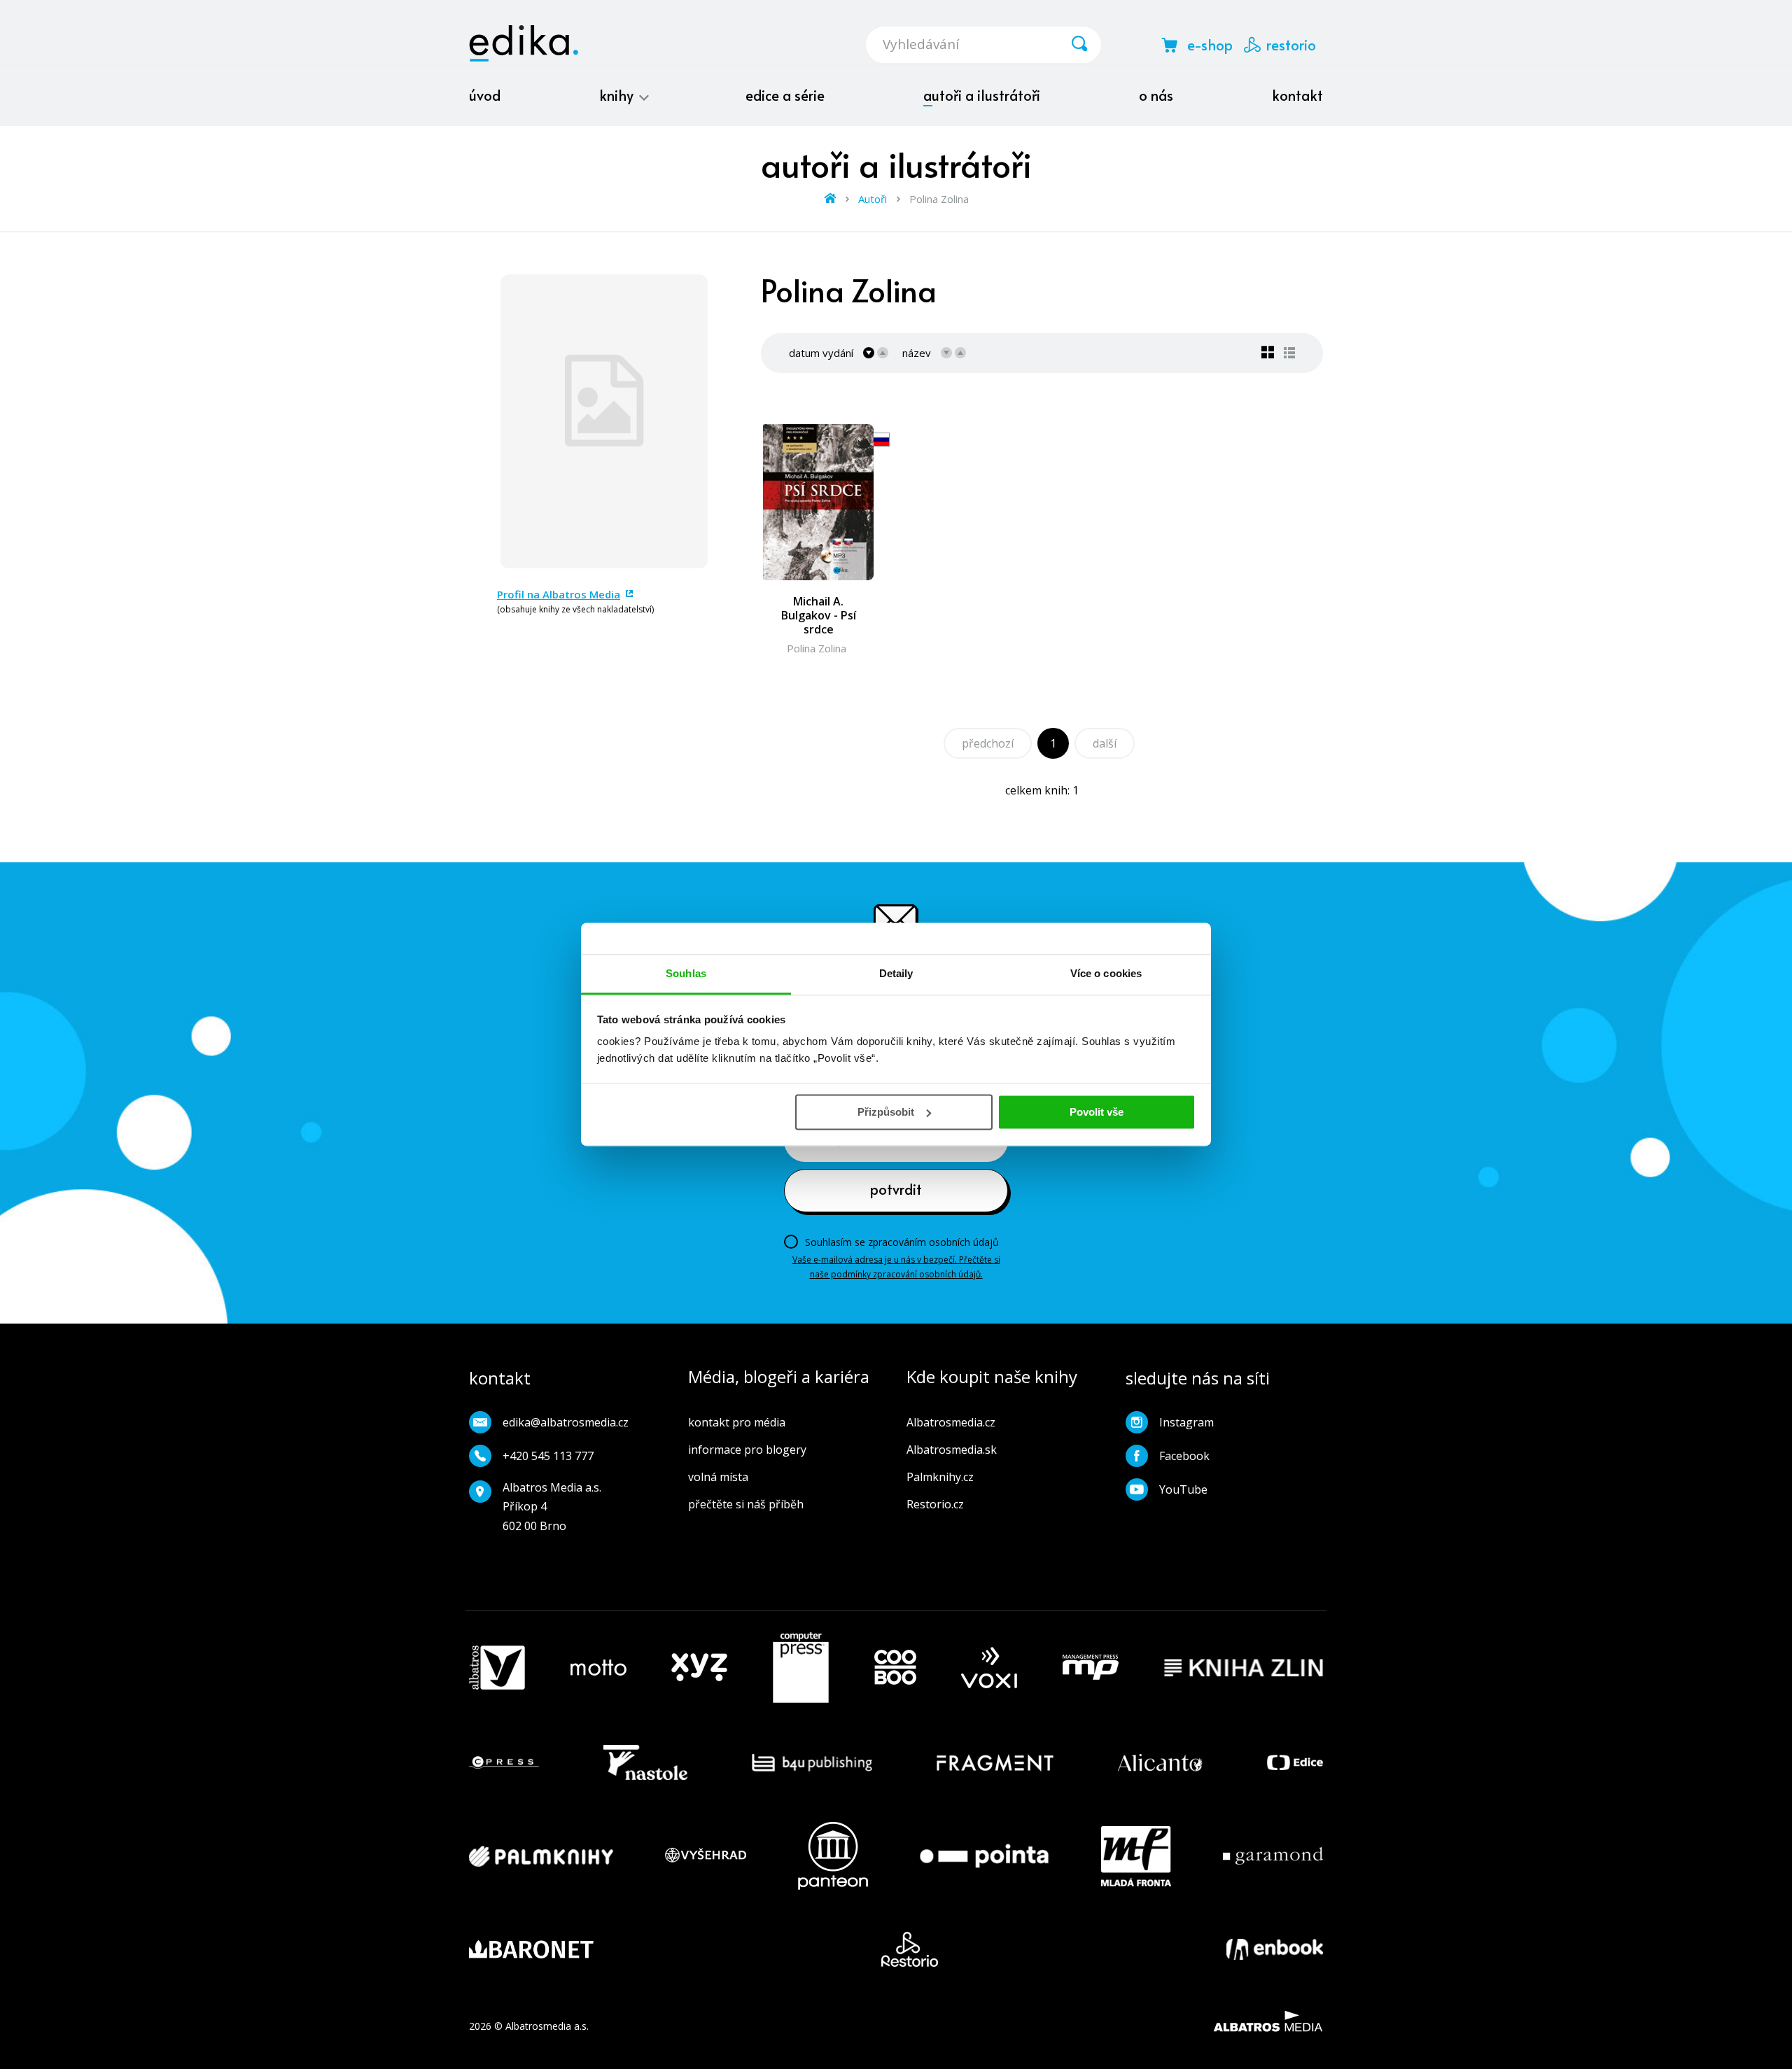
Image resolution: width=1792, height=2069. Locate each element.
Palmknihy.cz (940, 1477)
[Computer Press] (801, 1668)
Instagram (1186, 1422)
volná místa (718, 1477)
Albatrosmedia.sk (952, 1450)
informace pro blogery (747, 1450)
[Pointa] (984, 1856)
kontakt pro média (737, 1422)
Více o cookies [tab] (1106, 973)
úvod (485, 95)
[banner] (524, 43)
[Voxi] (989, 1668)
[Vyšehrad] (706, 1856)
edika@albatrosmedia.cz (566, 1422)
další (1105, 743)
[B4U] (812, 1762)
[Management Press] (1091, 1668)
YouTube (1183, 1489)
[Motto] (598, 1668)
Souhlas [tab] (686, 973)
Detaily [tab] (896, 973)
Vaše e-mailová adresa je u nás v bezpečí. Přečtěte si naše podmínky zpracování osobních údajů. (896, 1267)
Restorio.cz (935, 1504)
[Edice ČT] (1295, 1762)
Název (917, 353)
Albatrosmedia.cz (951, 1422)
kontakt (1297, 95)
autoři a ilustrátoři (982, 95)
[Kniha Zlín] (1244, 1668)
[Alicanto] (1160, 1762)
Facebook (1184, 1456)
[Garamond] (1273, 1856)
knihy (618, 95)
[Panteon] (833, 1856)
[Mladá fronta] (1136, 1856)
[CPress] (504, 1762)
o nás (1156, 95)
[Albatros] (497, 1668)
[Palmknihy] (541, 1856)
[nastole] (645, 1762)
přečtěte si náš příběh (746, 1504)
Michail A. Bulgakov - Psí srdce (819, 615)
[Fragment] (995, 1762)
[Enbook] (1275, 1949)
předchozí (988, 743)
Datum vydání (821, 353)
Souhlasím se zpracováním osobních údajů (902, 1242)
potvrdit (896, 1189)
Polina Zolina (817, 648)
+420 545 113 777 (548, 1456)
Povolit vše (1097, 1112)
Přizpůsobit (886, 1112)
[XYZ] (699, 1668)
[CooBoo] (895, 1668)
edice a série (785, 95)
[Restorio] (910, 1949)
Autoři (873, 199)
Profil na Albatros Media (559, 594)
